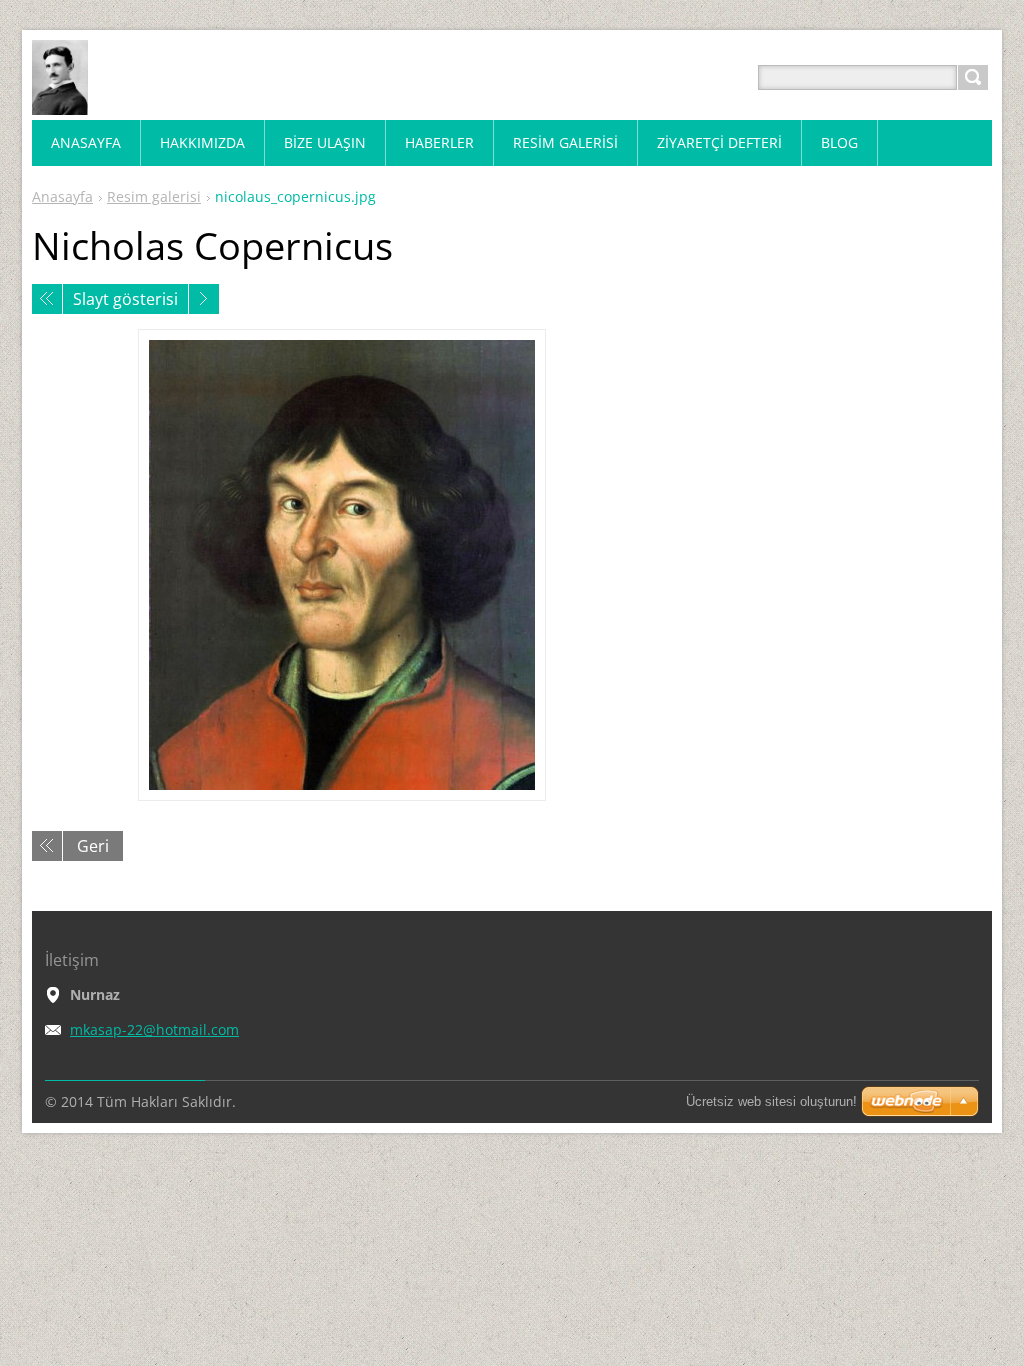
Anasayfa (62, 196)
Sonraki (204, 299)
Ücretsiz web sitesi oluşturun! (771, 1101)
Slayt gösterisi (125, 299)
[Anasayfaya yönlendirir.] (60, 101)
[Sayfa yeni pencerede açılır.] (342, 565)
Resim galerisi (154, 196)
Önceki (47, 299)
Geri (93, 846)
